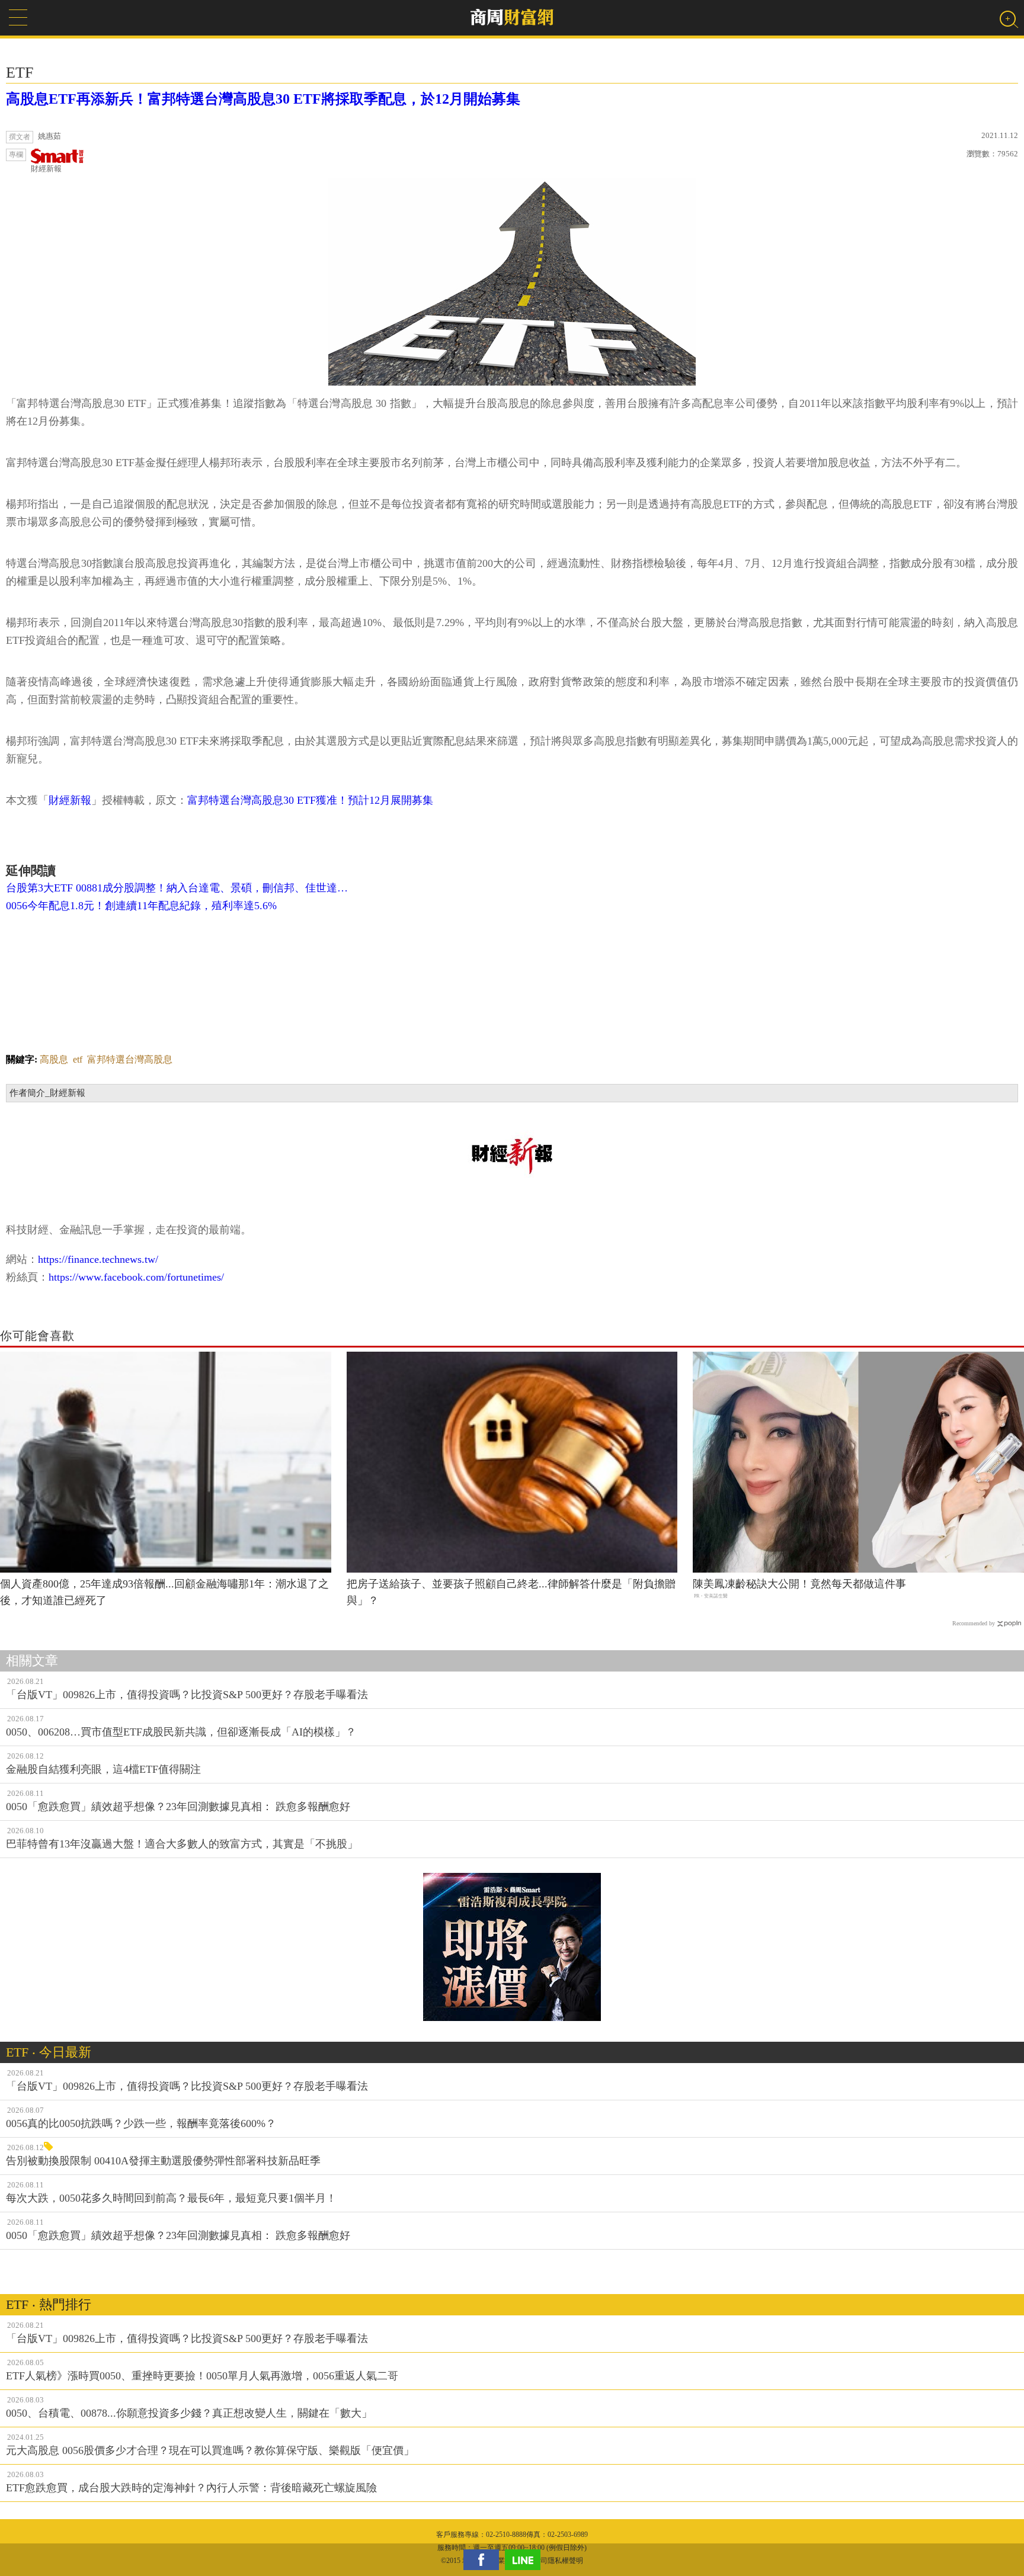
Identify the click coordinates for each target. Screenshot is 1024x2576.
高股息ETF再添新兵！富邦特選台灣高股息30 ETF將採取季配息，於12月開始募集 (263, 99)
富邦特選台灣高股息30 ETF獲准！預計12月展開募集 (310, 800)
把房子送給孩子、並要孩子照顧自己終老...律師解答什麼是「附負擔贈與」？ (511, 1592)
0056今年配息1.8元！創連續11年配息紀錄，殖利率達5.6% (141, 906)
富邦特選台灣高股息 (130, 1059)
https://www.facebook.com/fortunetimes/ (136, 1277)
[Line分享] (526, 2560)
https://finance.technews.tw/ (98, 1259)
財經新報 (46, 169)
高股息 (54, 1059)
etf (78, 1059)
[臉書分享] (484, 2560)
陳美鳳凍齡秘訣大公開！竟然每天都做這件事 (799, 1584)
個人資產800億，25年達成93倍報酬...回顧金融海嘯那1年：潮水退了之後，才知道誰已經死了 (164, 1592)
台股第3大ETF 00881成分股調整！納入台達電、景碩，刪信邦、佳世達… (177, 888)
